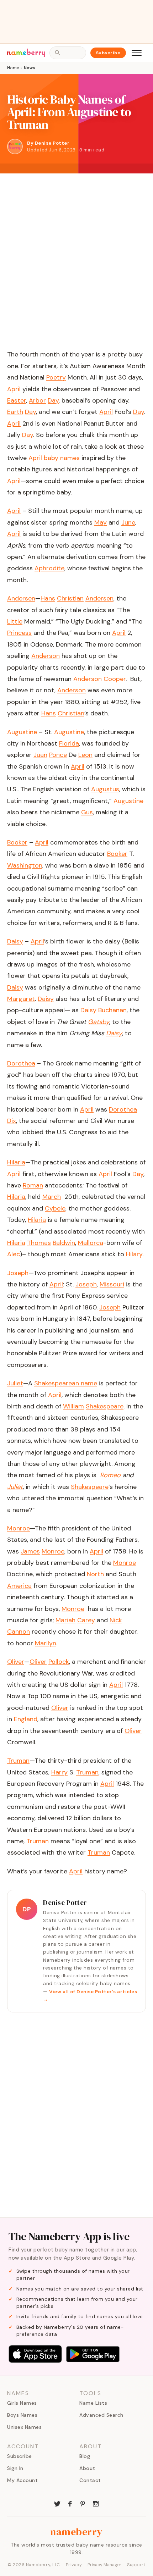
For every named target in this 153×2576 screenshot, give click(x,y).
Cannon (19, 1632)
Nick (116, 1620)
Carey (86, 1620)
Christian (70, 598)
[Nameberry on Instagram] (96, 2503)
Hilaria (16, 1197)
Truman (87, 1772)
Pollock (59, 1662)
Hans (48, 598)
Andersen (99, 598)
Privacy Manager (104, 2565)
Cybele (55, 1208)
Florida (69, 743)
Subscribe (108, 53)
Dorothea (123, 1109)
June (128, 522)
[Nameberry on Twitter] (57, 2503)
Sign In (15, 2468)
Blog (85, 2456)
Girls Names (22, 2403)
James (30, 1551)
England (26, 1719)
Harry (59, 1772)
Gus (87, 812)
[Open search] (68, 53)
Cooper (115, 679)
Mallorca (91, 1243)
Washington (25, 865)
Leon (85, 755)
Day (53, 400)
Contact (90, 2480)
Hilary (134, 1254)
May (101, 522)
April (14, 389)
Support (136, 2565)
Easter (17, 400)
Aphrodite (49, 568)
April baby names (54, 458)
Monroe (53, 1551)
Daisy (15, 987)
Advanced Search (101, 2415)
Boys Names (22, 2415)
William (73, 1406)
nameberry (76, 2532)
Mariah (65, 1620)
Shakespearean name (66, 1383)
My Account (22, 2480)
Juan (40, 755)
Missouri (112, 1284)
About (87, 2468)
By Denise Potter (48, 143)
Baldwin (64, 1243)
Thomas (39, 1243)
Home (13, 68)
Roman (33, 1185)
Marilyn (46, 1643)
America (19, 1586)
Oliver (38, 1662)
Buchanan (112, 1010)
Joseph (86, 1284)
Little (15, 621)
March (52, 1197)
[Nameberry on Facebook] (70, 2503)
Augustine (69, 732)
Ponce (58, 755)
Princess (19, 633)
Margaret (21, 999)
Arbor (37, 400)
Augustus (105, 789)
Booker (117, 854)
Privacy (74, 2565)
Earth (15, 412)
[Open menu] (137, 53)
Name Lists (93, 2403)
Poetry (56, 377)
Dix (12, 1121)
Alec (14, 1254)
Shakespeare (105, 1406)
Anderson (46, 656)
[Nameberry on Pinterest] (83, 2503)
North (95, 1574)
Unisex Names (24, 2427)
